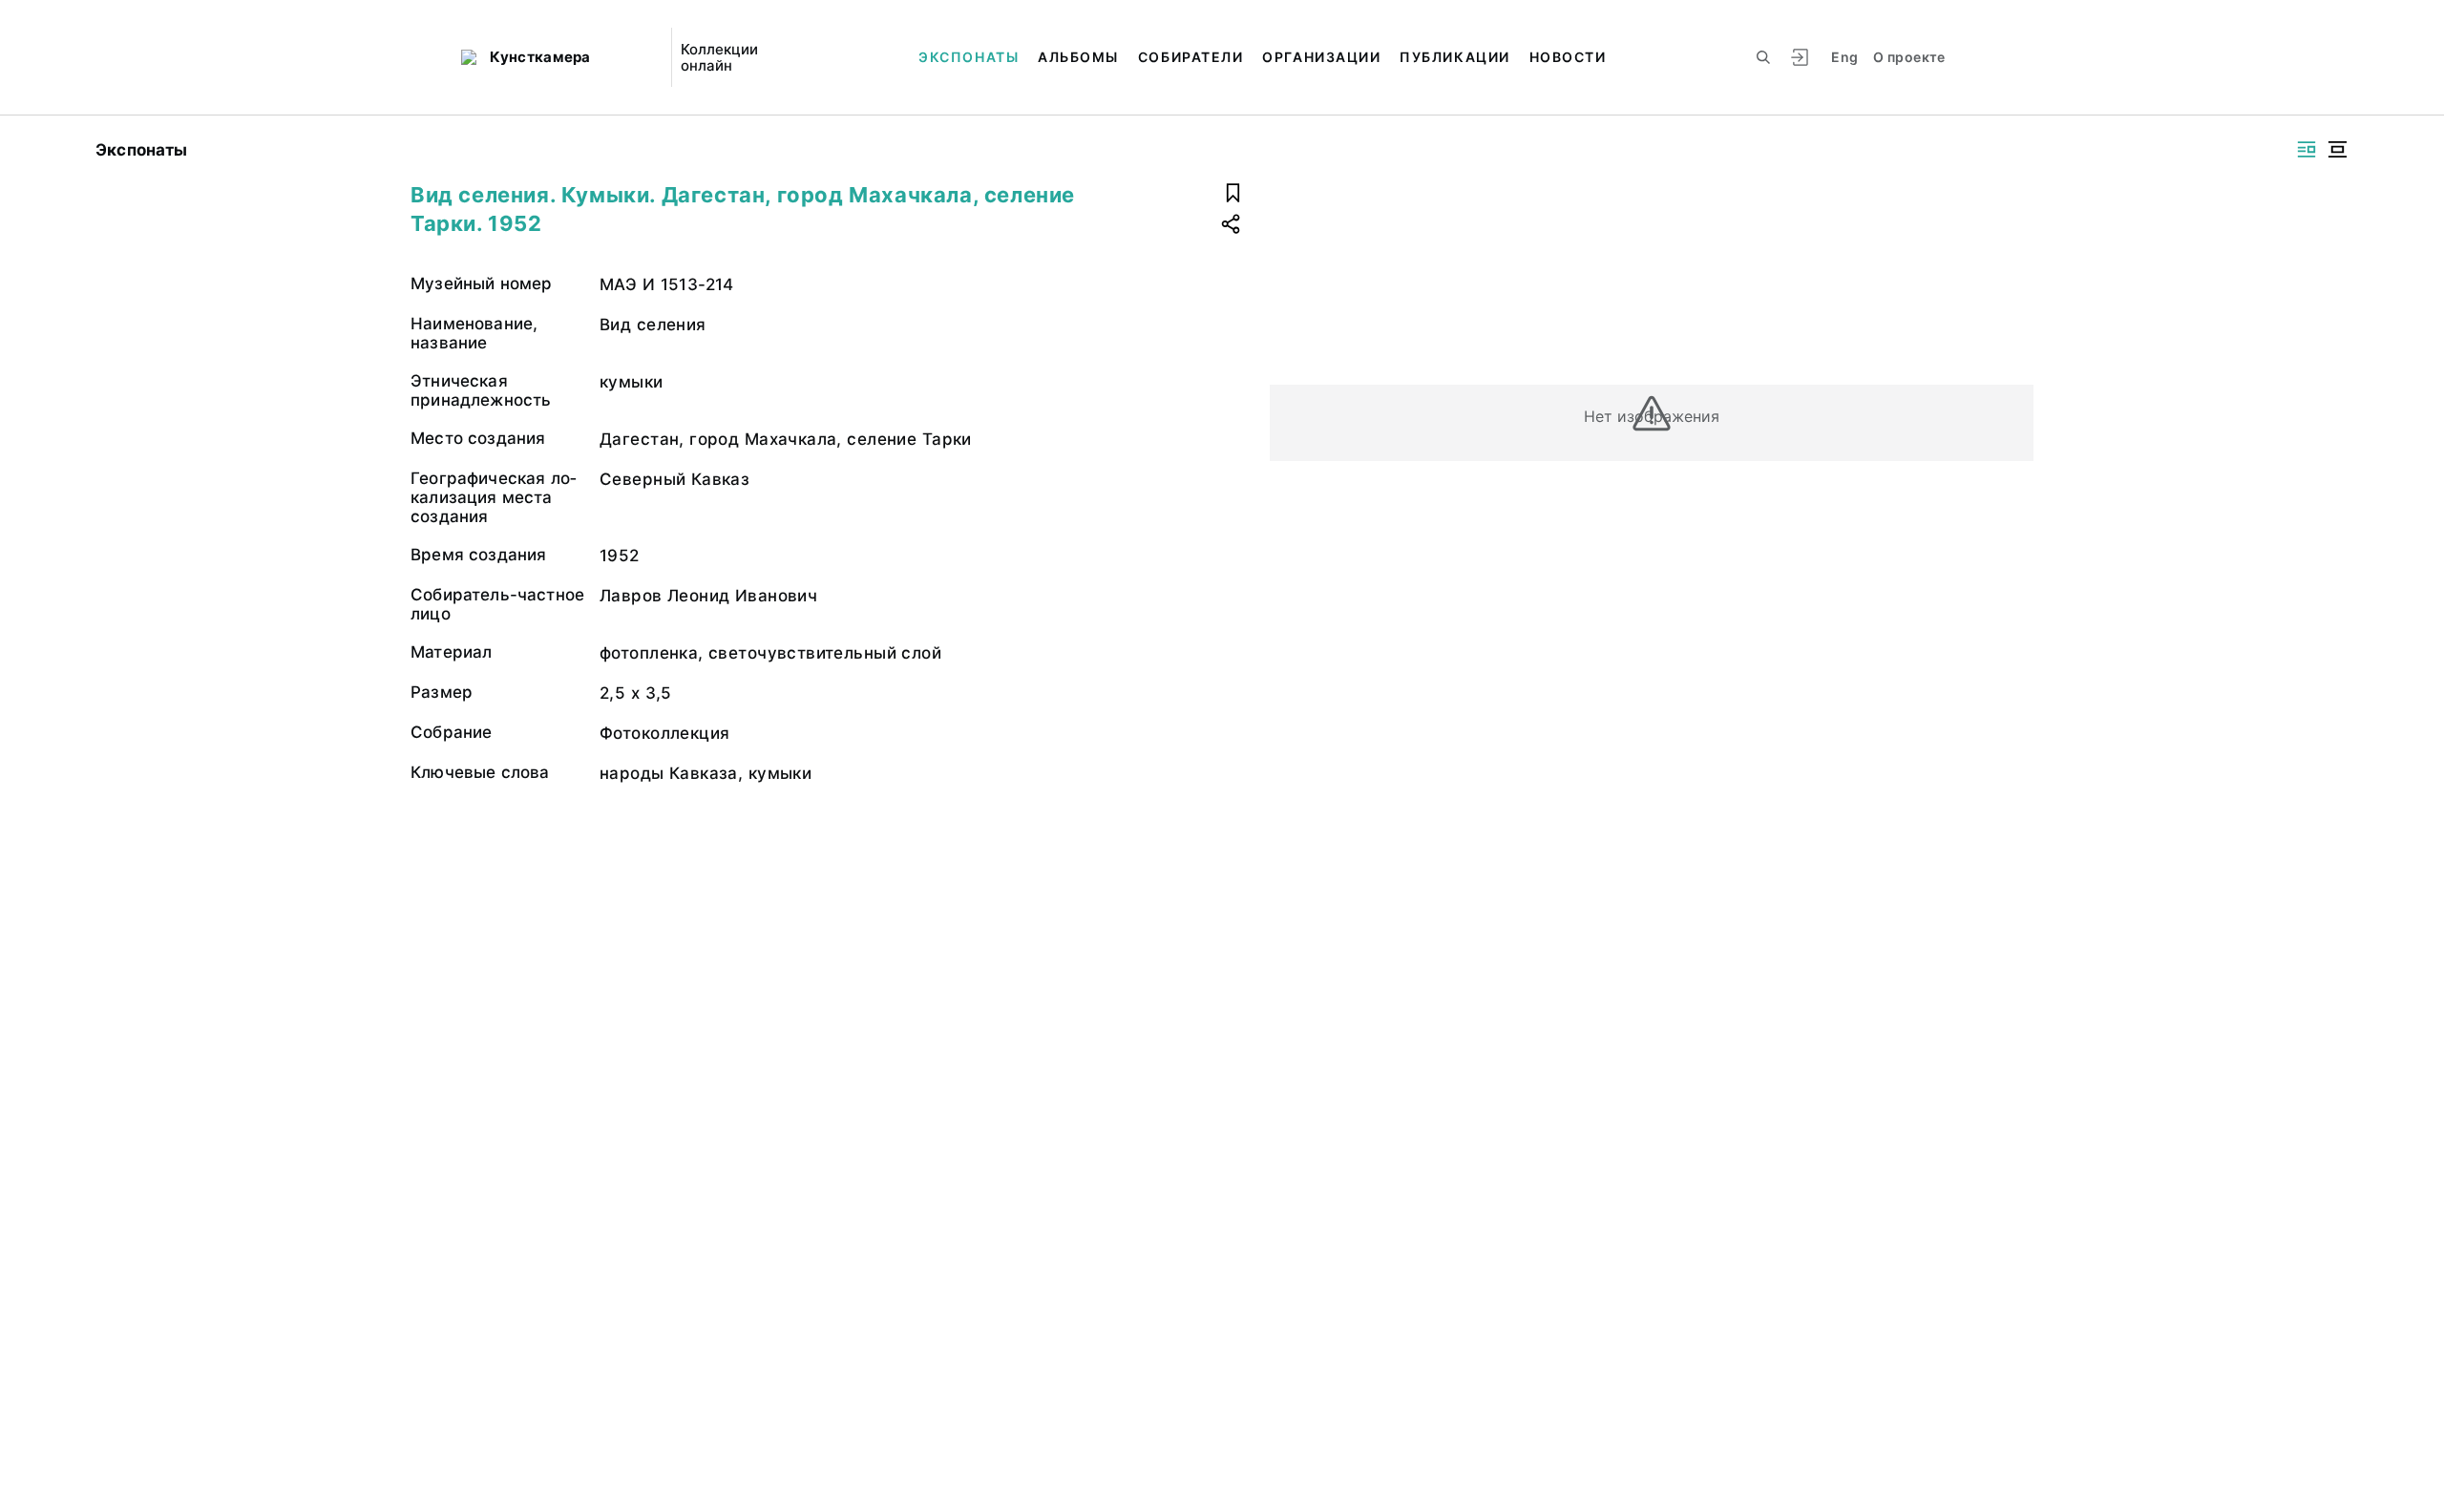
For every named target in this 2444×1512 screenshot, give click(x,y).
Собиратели (1190, 57)
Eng (1844, 57)
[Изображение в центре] (2337, 149)
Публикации (1454, 57)
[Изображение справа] (2307, 149)
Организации (1321, 57)
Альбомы (1078, 57)
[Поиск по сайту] (1763, 57)
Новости (1568, 57)
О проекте (1909, 57)
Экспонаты (969, 57)
